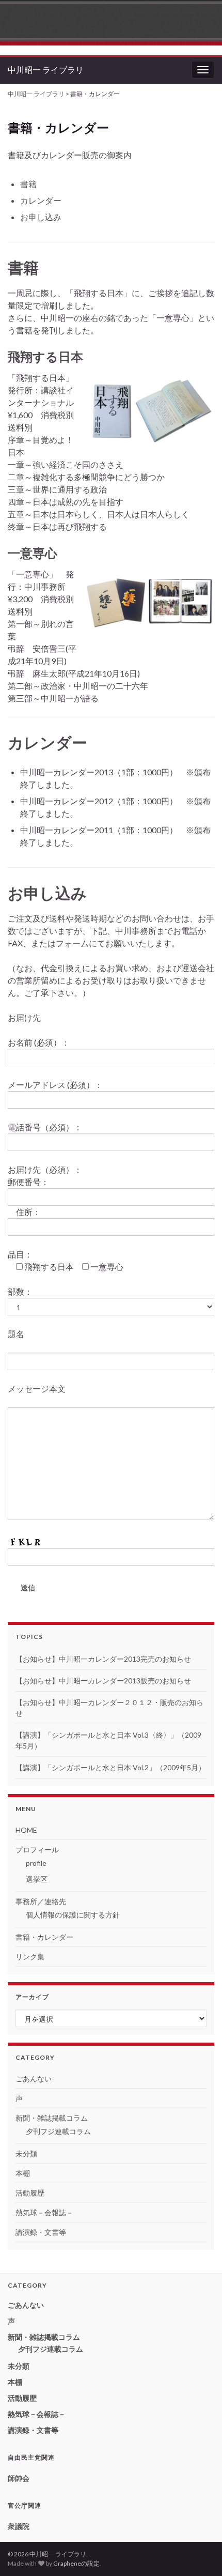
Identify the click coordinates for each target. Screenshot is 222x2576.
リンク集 (30, 1957)
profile (36, 1863)
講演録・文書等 (41, 2232)
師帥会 (19, 2478)
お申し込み (41, 217)
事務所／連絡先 (41, 1901)
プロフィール (37, 1850)
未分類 (26, 2153)
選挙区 (37, 1879)
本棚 (23, 2173)
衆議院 (19, 2526)
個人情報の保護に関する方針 (73, 1915)
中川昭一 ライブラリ (46, 70)
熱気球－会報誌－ (44, 2212)
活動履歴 (30, 2193)
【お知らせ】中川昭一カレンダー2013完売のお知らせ (103, 1659)
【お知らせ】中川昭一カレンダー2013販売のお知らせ (103, 1681)
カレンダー (41, 200)
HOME (26, 1830)
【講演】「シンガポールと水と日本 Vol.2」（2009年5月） (110, 1767)
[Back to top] (199, 2553)
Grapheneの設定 (76, 2563)
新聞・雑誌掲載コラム (52, 2118)
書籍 (28, 184)
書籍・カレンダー (44, 1937)
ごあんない (34, 2079)
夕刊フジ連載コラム (58, 2131)
